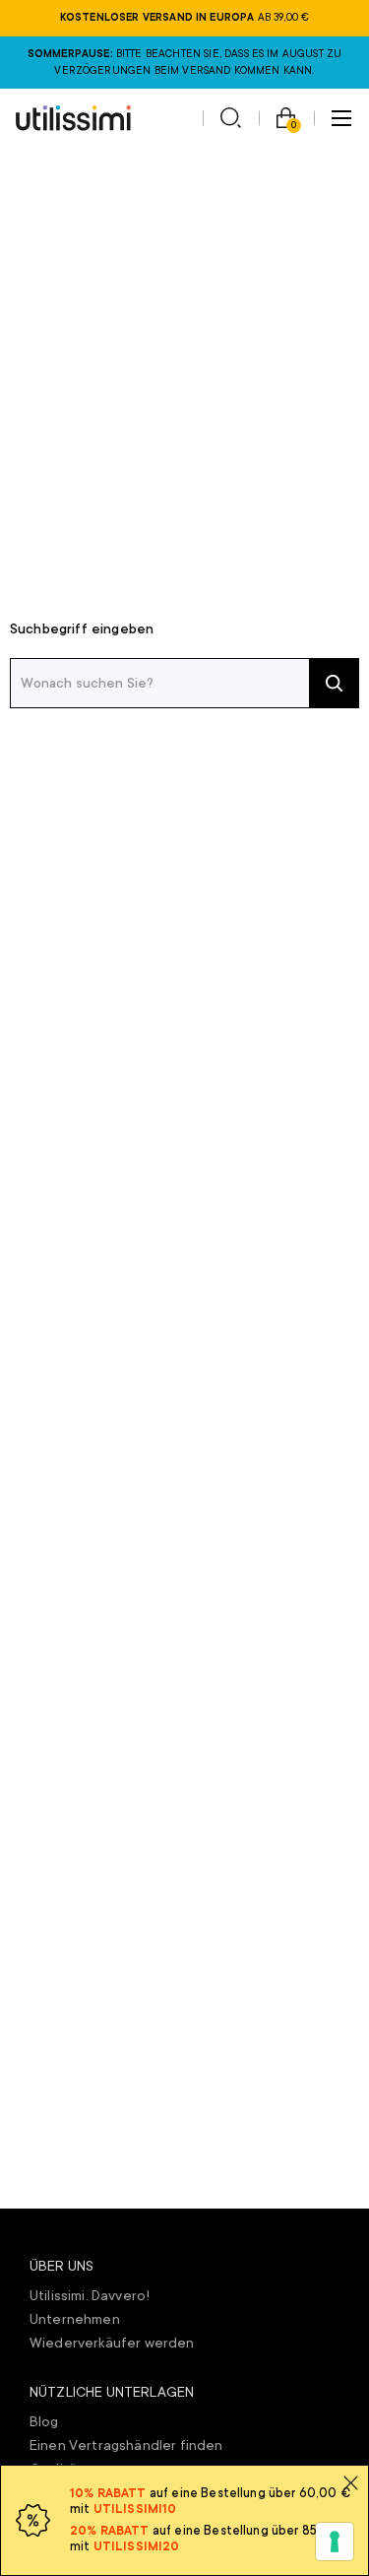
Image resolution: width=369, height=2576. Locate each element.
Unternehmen (75, 2319)
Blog (44, 2421)
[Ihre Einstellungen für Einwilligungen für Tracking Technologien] (335, 2542)
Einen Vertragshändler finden (126, 2445)
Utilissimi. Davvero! (90, 2295)
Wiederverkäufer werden (112, 2343)
